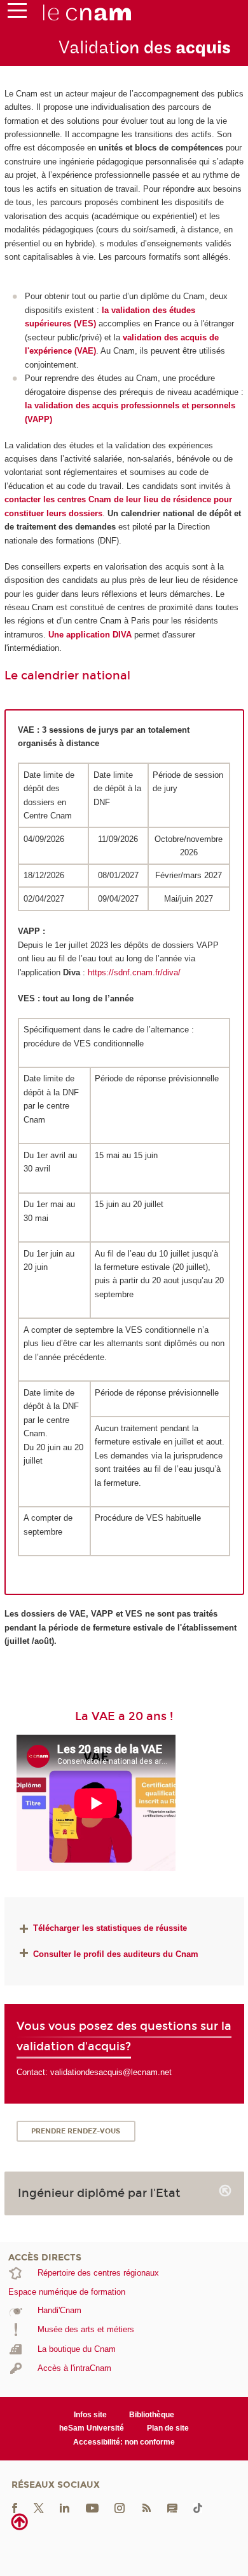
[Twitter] (39, 2508)
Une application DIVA (91, 635)
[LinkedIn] (65, 2508)
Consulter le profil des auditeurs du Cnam (116, 1954)
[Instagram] (120, 2508)
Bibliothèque (152, 2415)
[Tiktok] (198, 2508)
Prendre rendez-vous (76, 2131)
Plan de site (168, 2428)
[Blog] (172, 2508)
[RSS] (146, 2508)
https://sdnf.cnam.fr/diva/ (134, 972)
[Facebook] (15, 2508)
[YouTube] (92, 2508)
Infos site (90, 2415)
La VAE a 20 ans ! (124, 1716)
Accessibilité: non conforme (124, 2442)
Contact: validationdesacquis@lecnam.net (94, 2072)
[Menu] (17, 13)
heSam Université (92, 2428)
